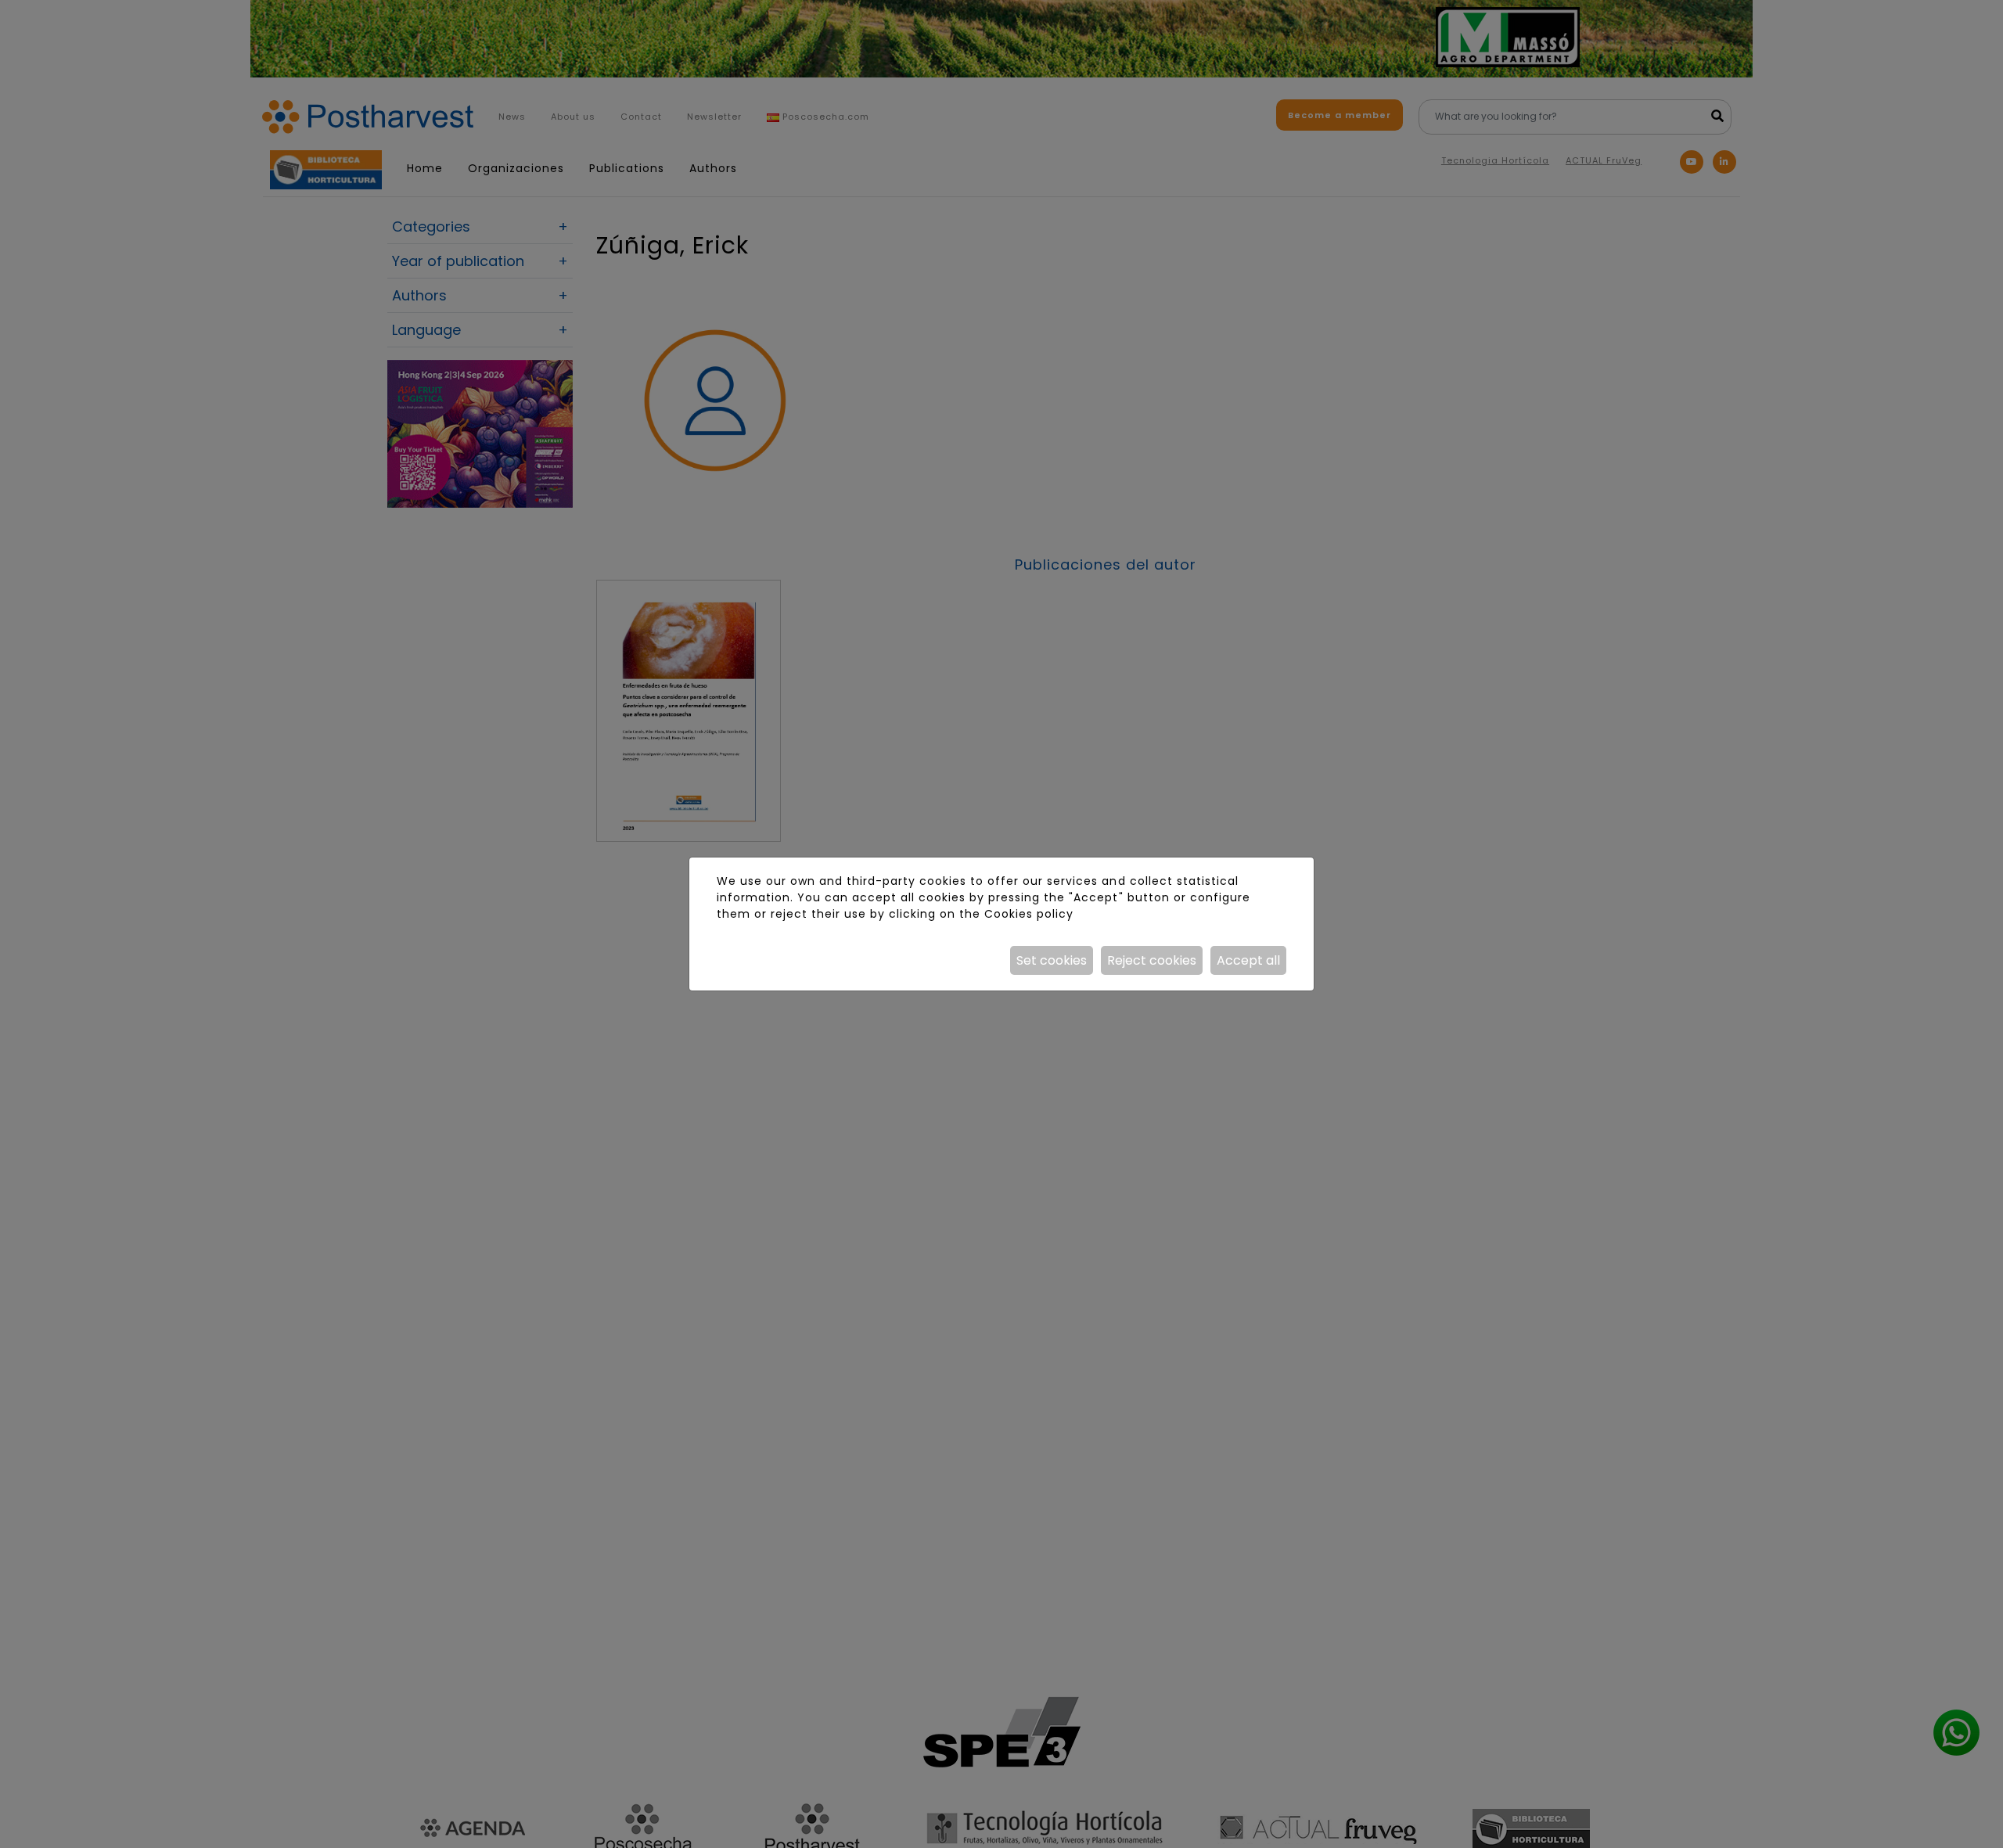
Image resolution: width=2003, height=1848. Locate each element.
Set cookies (1052, 960)
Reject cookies (1152, 960)
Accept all (1248, 960)
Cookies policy (1029, 914)
